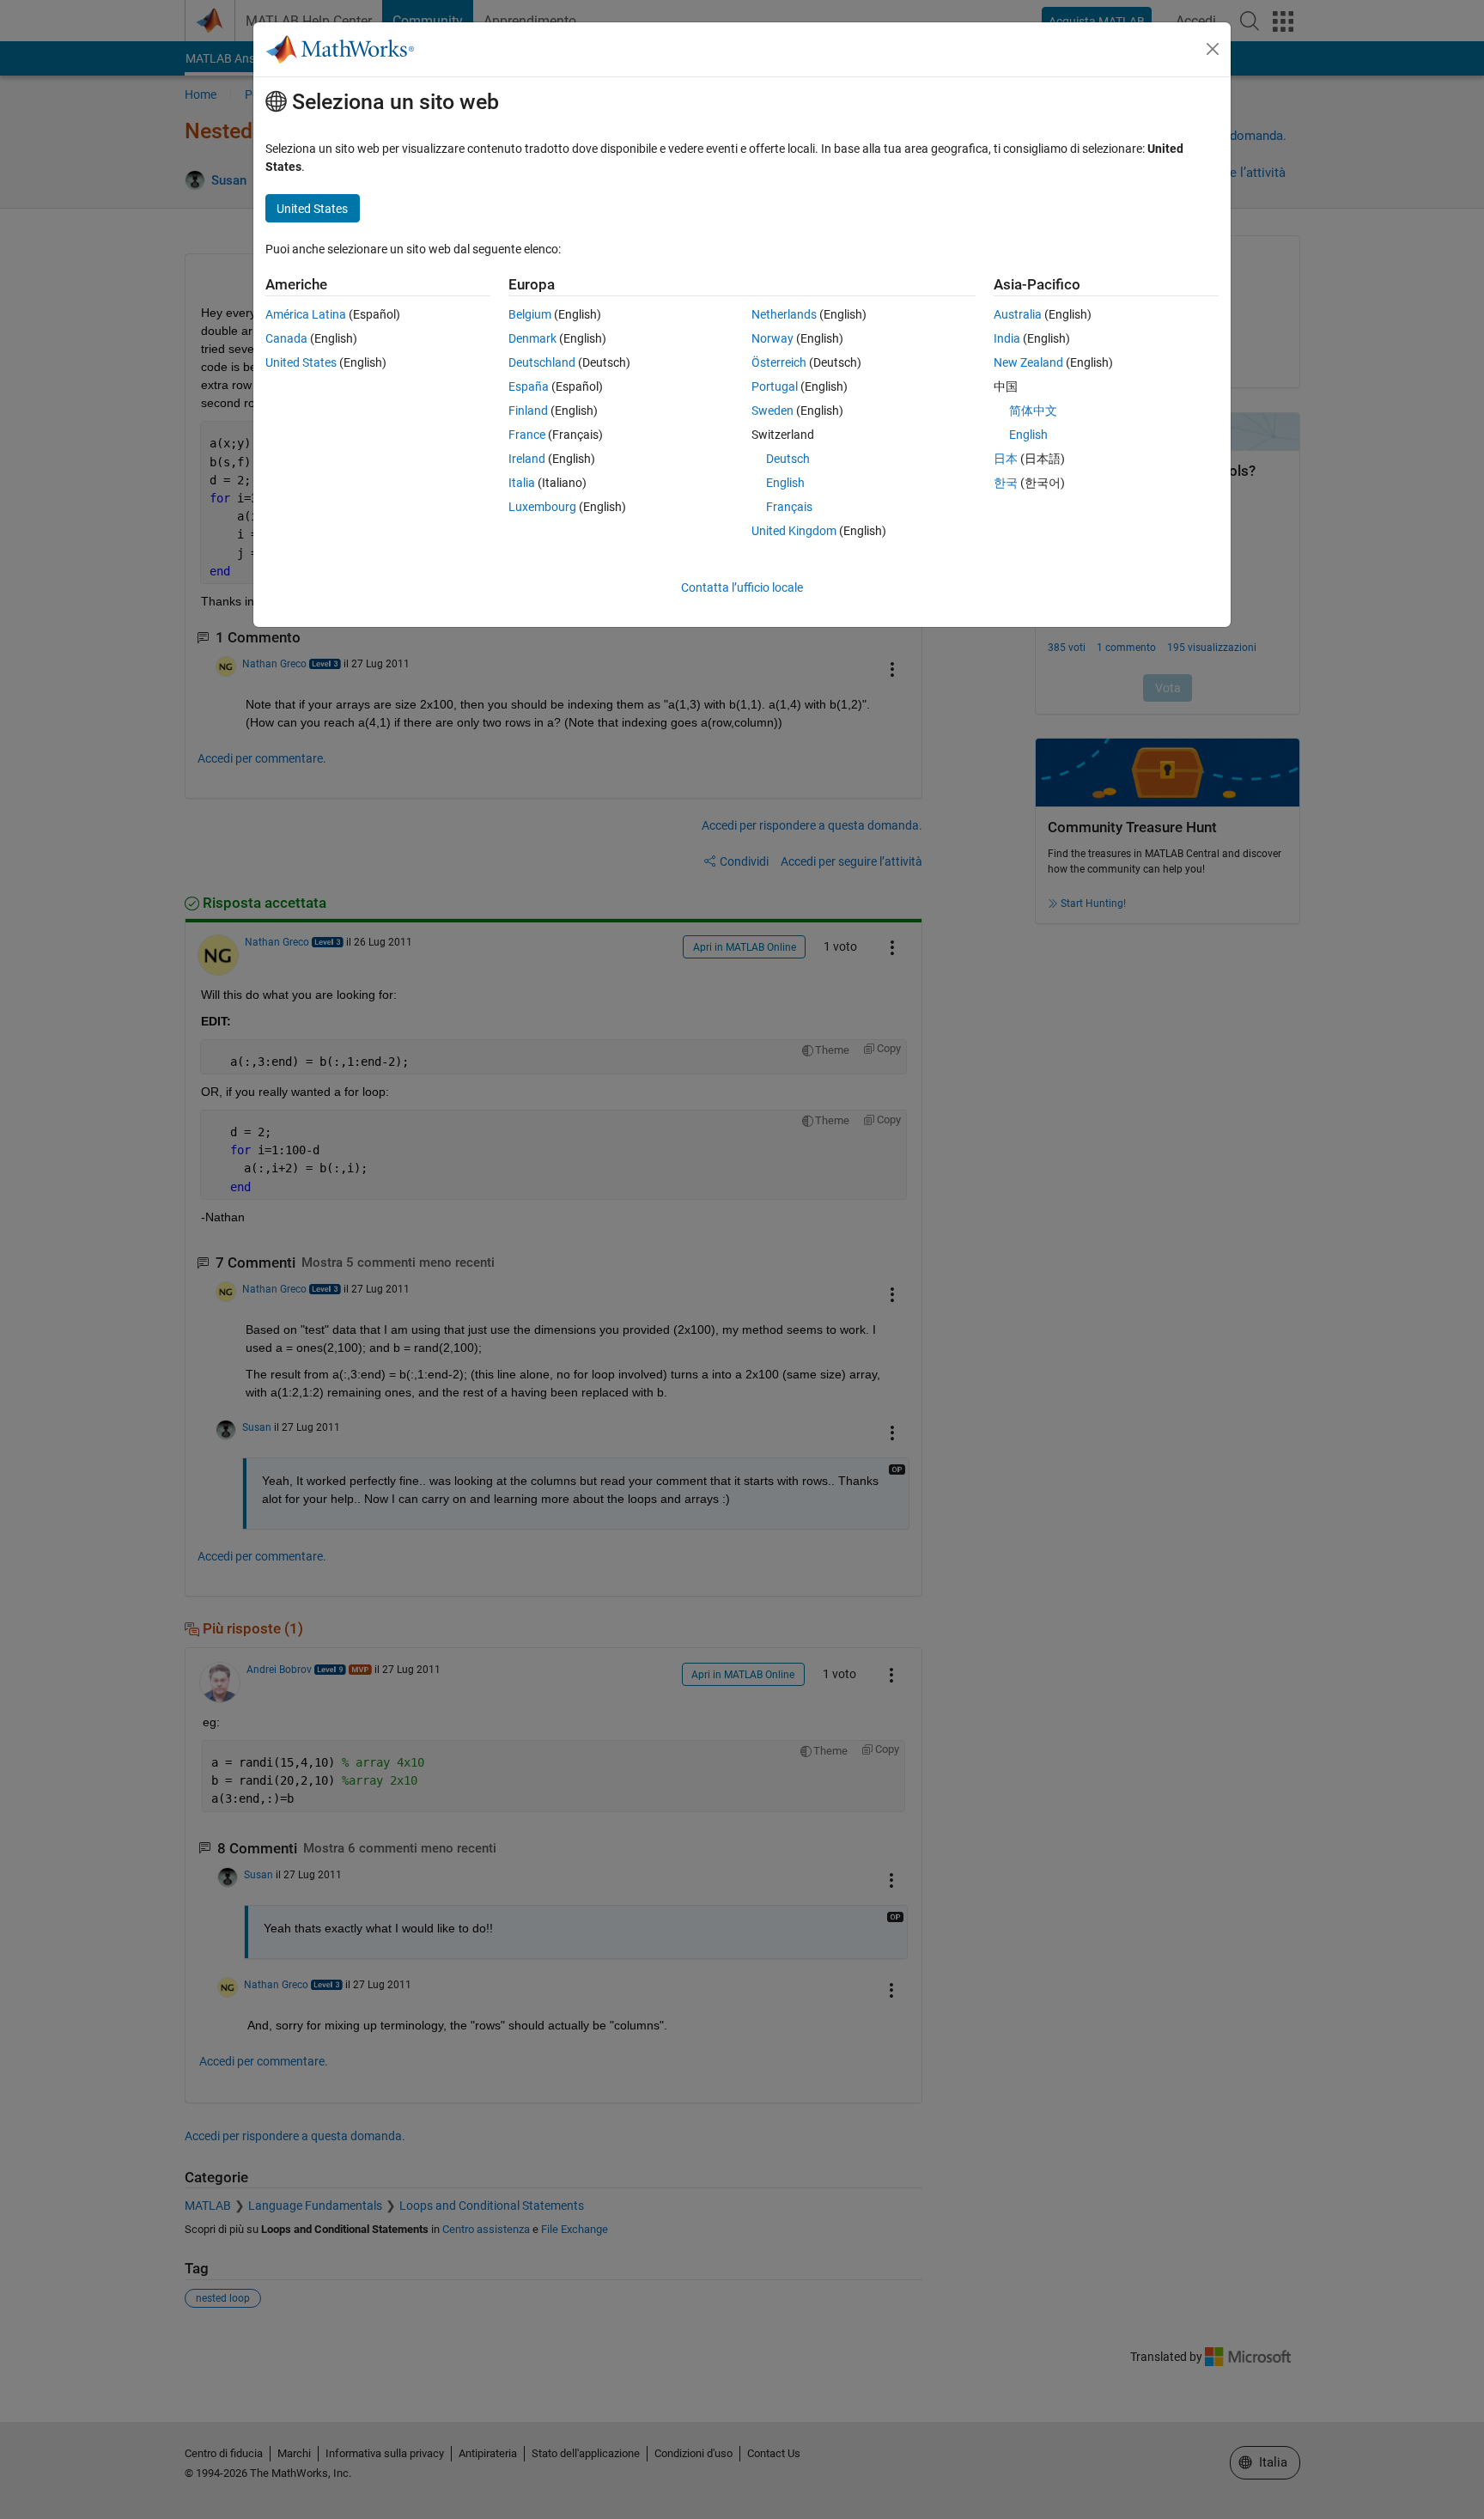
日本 (1006, 459)
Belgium (530, 314)
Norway (772, 338)
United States (301, 362)
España (529, 386)
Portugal (775, 386)
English (785, 483)
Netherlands (784, 314)
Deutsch (788, 459)
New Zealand (1028, 362)
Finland (528, 411)
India (1007, 338)
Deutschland (542, 362)
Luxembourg (542, 507)
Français (789, 507)
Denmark (532, 338)
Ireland (527, 459)
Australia (1018, 314)
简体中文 (1033, 411)
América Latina (306, 314)
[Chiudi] (1213, 49)
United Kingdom (794, 531)
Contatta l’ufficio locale (742, 587)
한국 (1006, 483)
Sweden (772, 411)
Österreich (779, 362)
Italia (522, 483)
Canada (286, 338)
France (527, 435)
